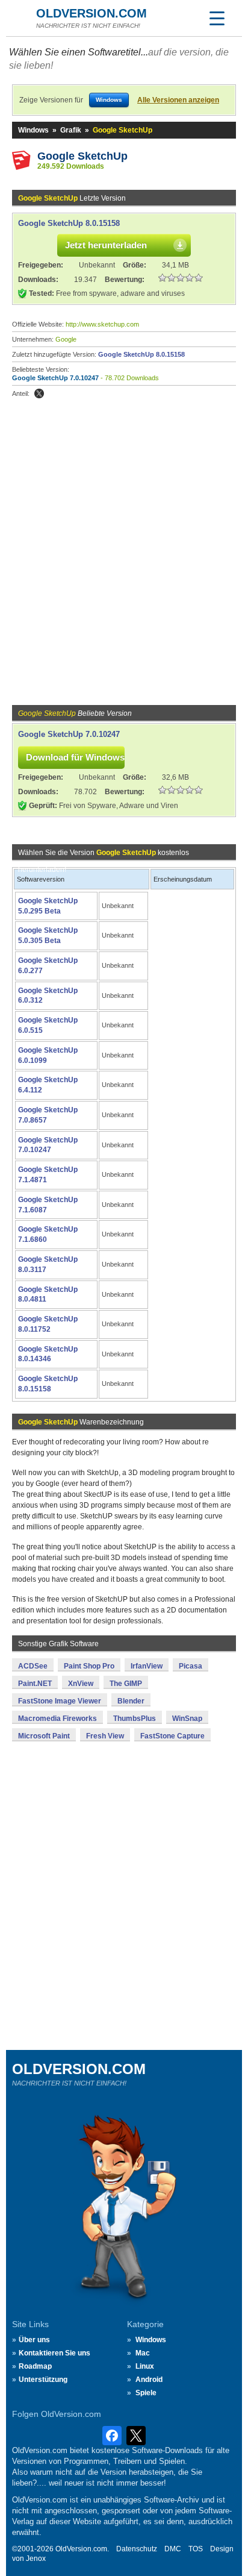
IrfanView (147, 1666)
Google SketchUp (82, 156)
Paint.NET (35, 1684)
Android (149, 2380)
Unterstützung (43, 2380)
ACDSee (33, 1666)
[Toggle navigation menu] (217, 18)
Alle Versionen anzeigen (178, 100)
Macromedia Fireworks (57, 1719)
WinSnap (187, 1719)
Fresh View (105, 1736)
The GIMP (126, 1684)
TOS (196, 2549)
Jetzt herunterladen (106, 245)
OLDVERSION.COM (91, 13)
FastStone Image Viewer (60, 1701)
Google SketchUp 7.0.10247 (55, 378)
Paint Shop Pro (89, 1666)
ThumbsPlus (135, 1719)
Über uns (34, 2340)
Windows (33, 130)
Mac (143, 2353)
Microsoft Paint (44, 1736)
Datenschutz (137, 2549)
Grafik (71, 130)
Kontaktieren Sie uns (54, 2353)
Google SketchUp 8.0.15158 (69, 223)
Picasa (191, 1666)
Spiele (146, 2393)
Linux (145, 2366)
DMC (173, 2549)
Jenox (36, 2559)
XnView (81, 1684)
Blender (131, 1701)
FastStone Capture (172, 1736)
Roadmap (35, 2366)
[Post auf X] (39, 393)
